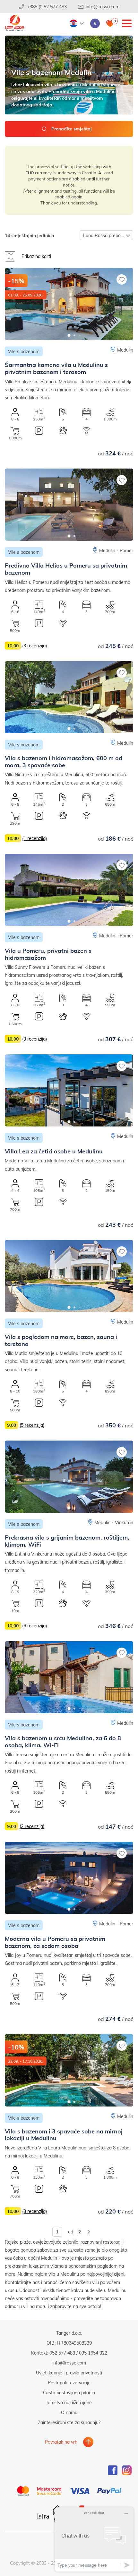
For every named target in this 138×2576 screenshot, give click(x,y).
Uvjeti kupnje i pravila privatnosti (69, 2373)
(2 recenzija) (32, 1826)
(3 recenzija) (34, 646)
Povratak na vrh (61, 2442)
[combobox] (106, 235)
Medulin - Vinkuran (114, 1522)
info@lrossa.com (103, 7)
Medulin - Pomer (116, 550)
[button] (69, 335)
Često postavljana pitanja (69, 2393)
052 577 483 (62, 2353)
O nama (69, 2412)
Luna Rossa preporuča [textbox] (106, 235)
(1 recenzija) (34, 838)
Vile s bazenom (24, 351)
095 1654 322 (93, 2353)
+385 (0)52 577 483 (47, 7)
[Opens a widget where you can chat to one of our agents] (94, 2539)
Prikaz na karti (36, 256)
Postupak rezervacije (69, 2383)
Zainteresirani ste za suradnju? (69, 2422)
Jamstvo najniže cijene (69, 2402)
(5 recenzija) (32, 1425)
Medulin (125, 350)
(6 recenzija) (34, 1626)
